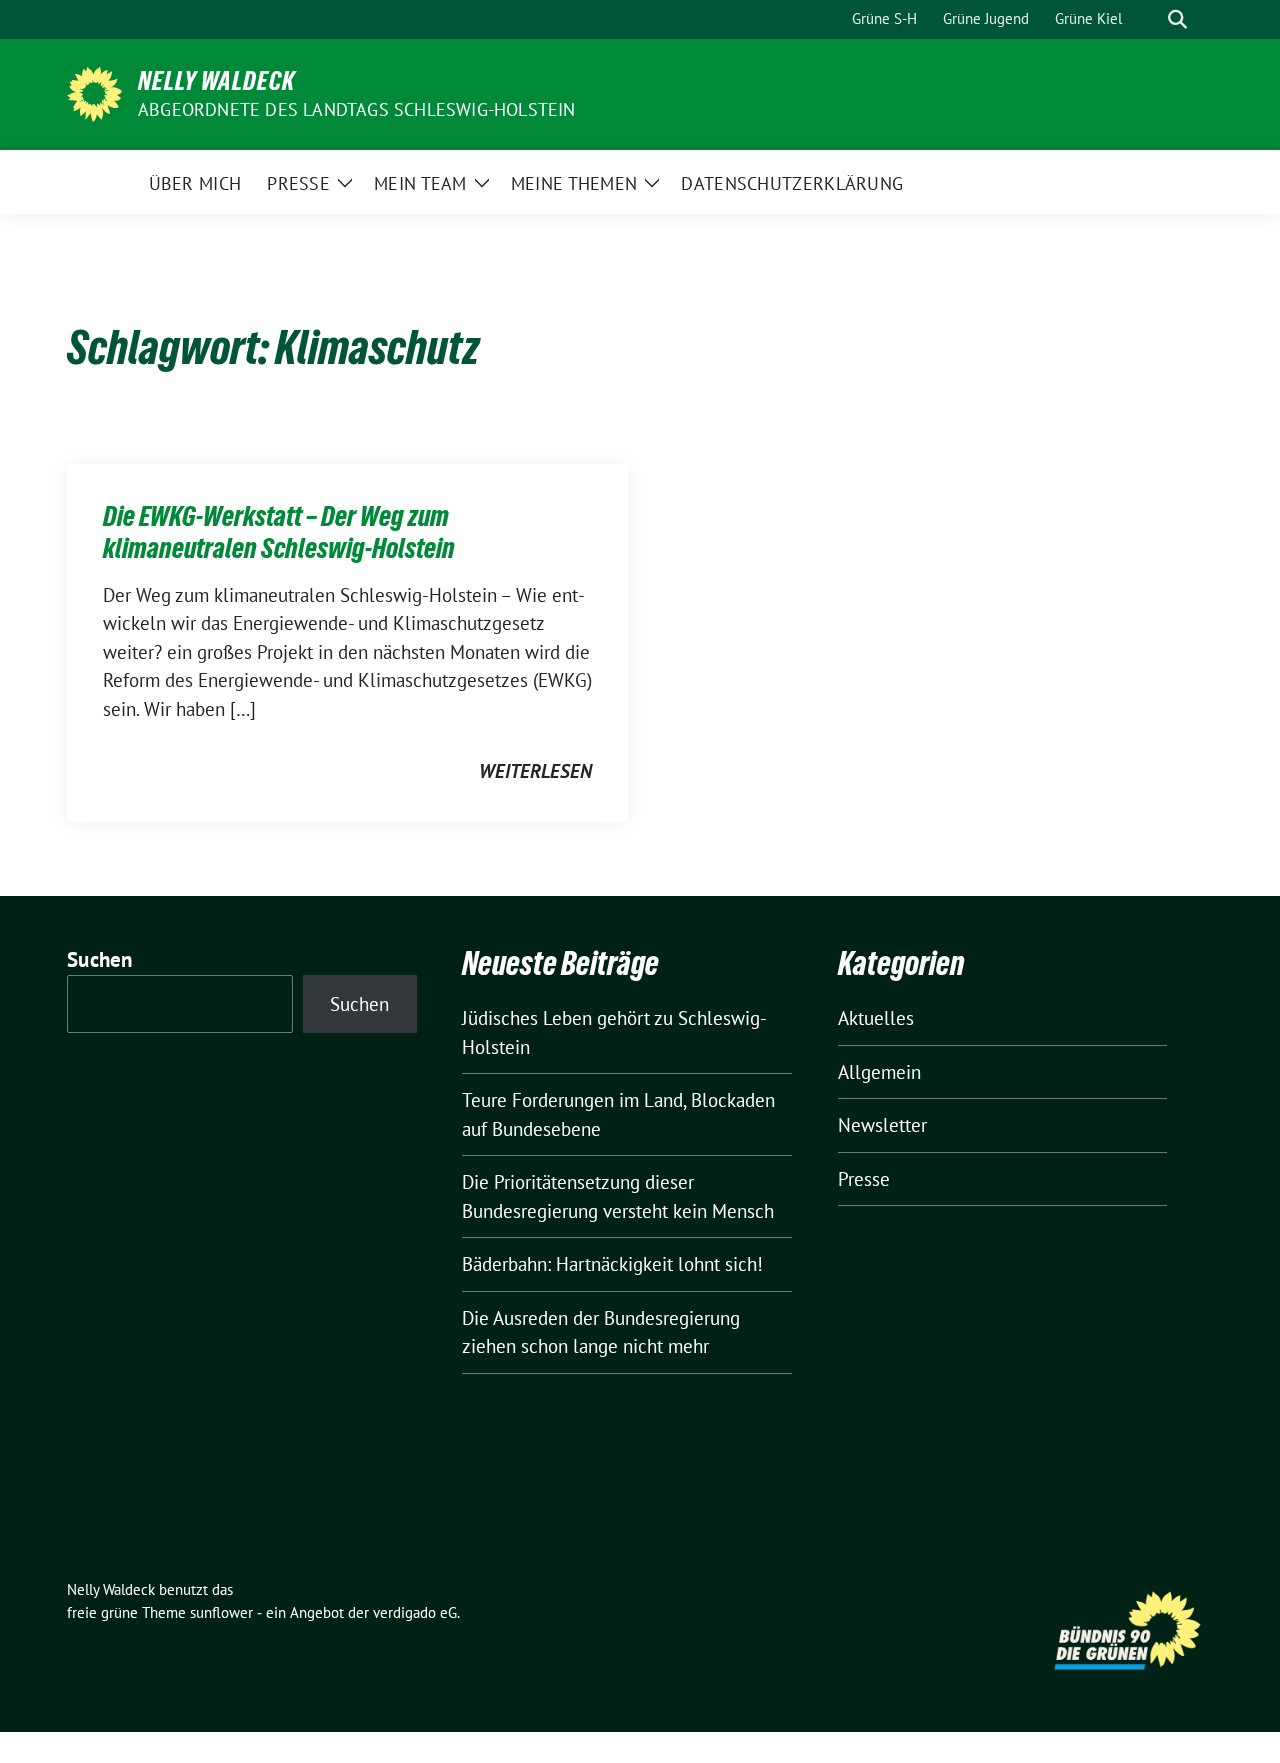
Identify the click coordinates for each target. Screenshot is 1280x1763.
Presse (864, 1179)
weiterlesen (535, 771)
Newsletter (882, 1125)
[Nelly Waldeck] (94, 92)
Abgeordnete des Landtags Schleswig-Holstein (357, 109)
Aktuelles (876, 1018)
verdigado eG (415, 1612)
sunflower (221, 1612)
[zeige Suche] (1177, 19)
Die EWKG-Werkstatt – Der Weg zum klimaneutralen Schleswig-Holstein (279, 532)
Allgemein (879, 1072)
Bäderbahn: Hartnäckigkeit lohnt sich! (612, 1264)
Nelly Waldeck (216, 81)
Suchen (100, 959)
